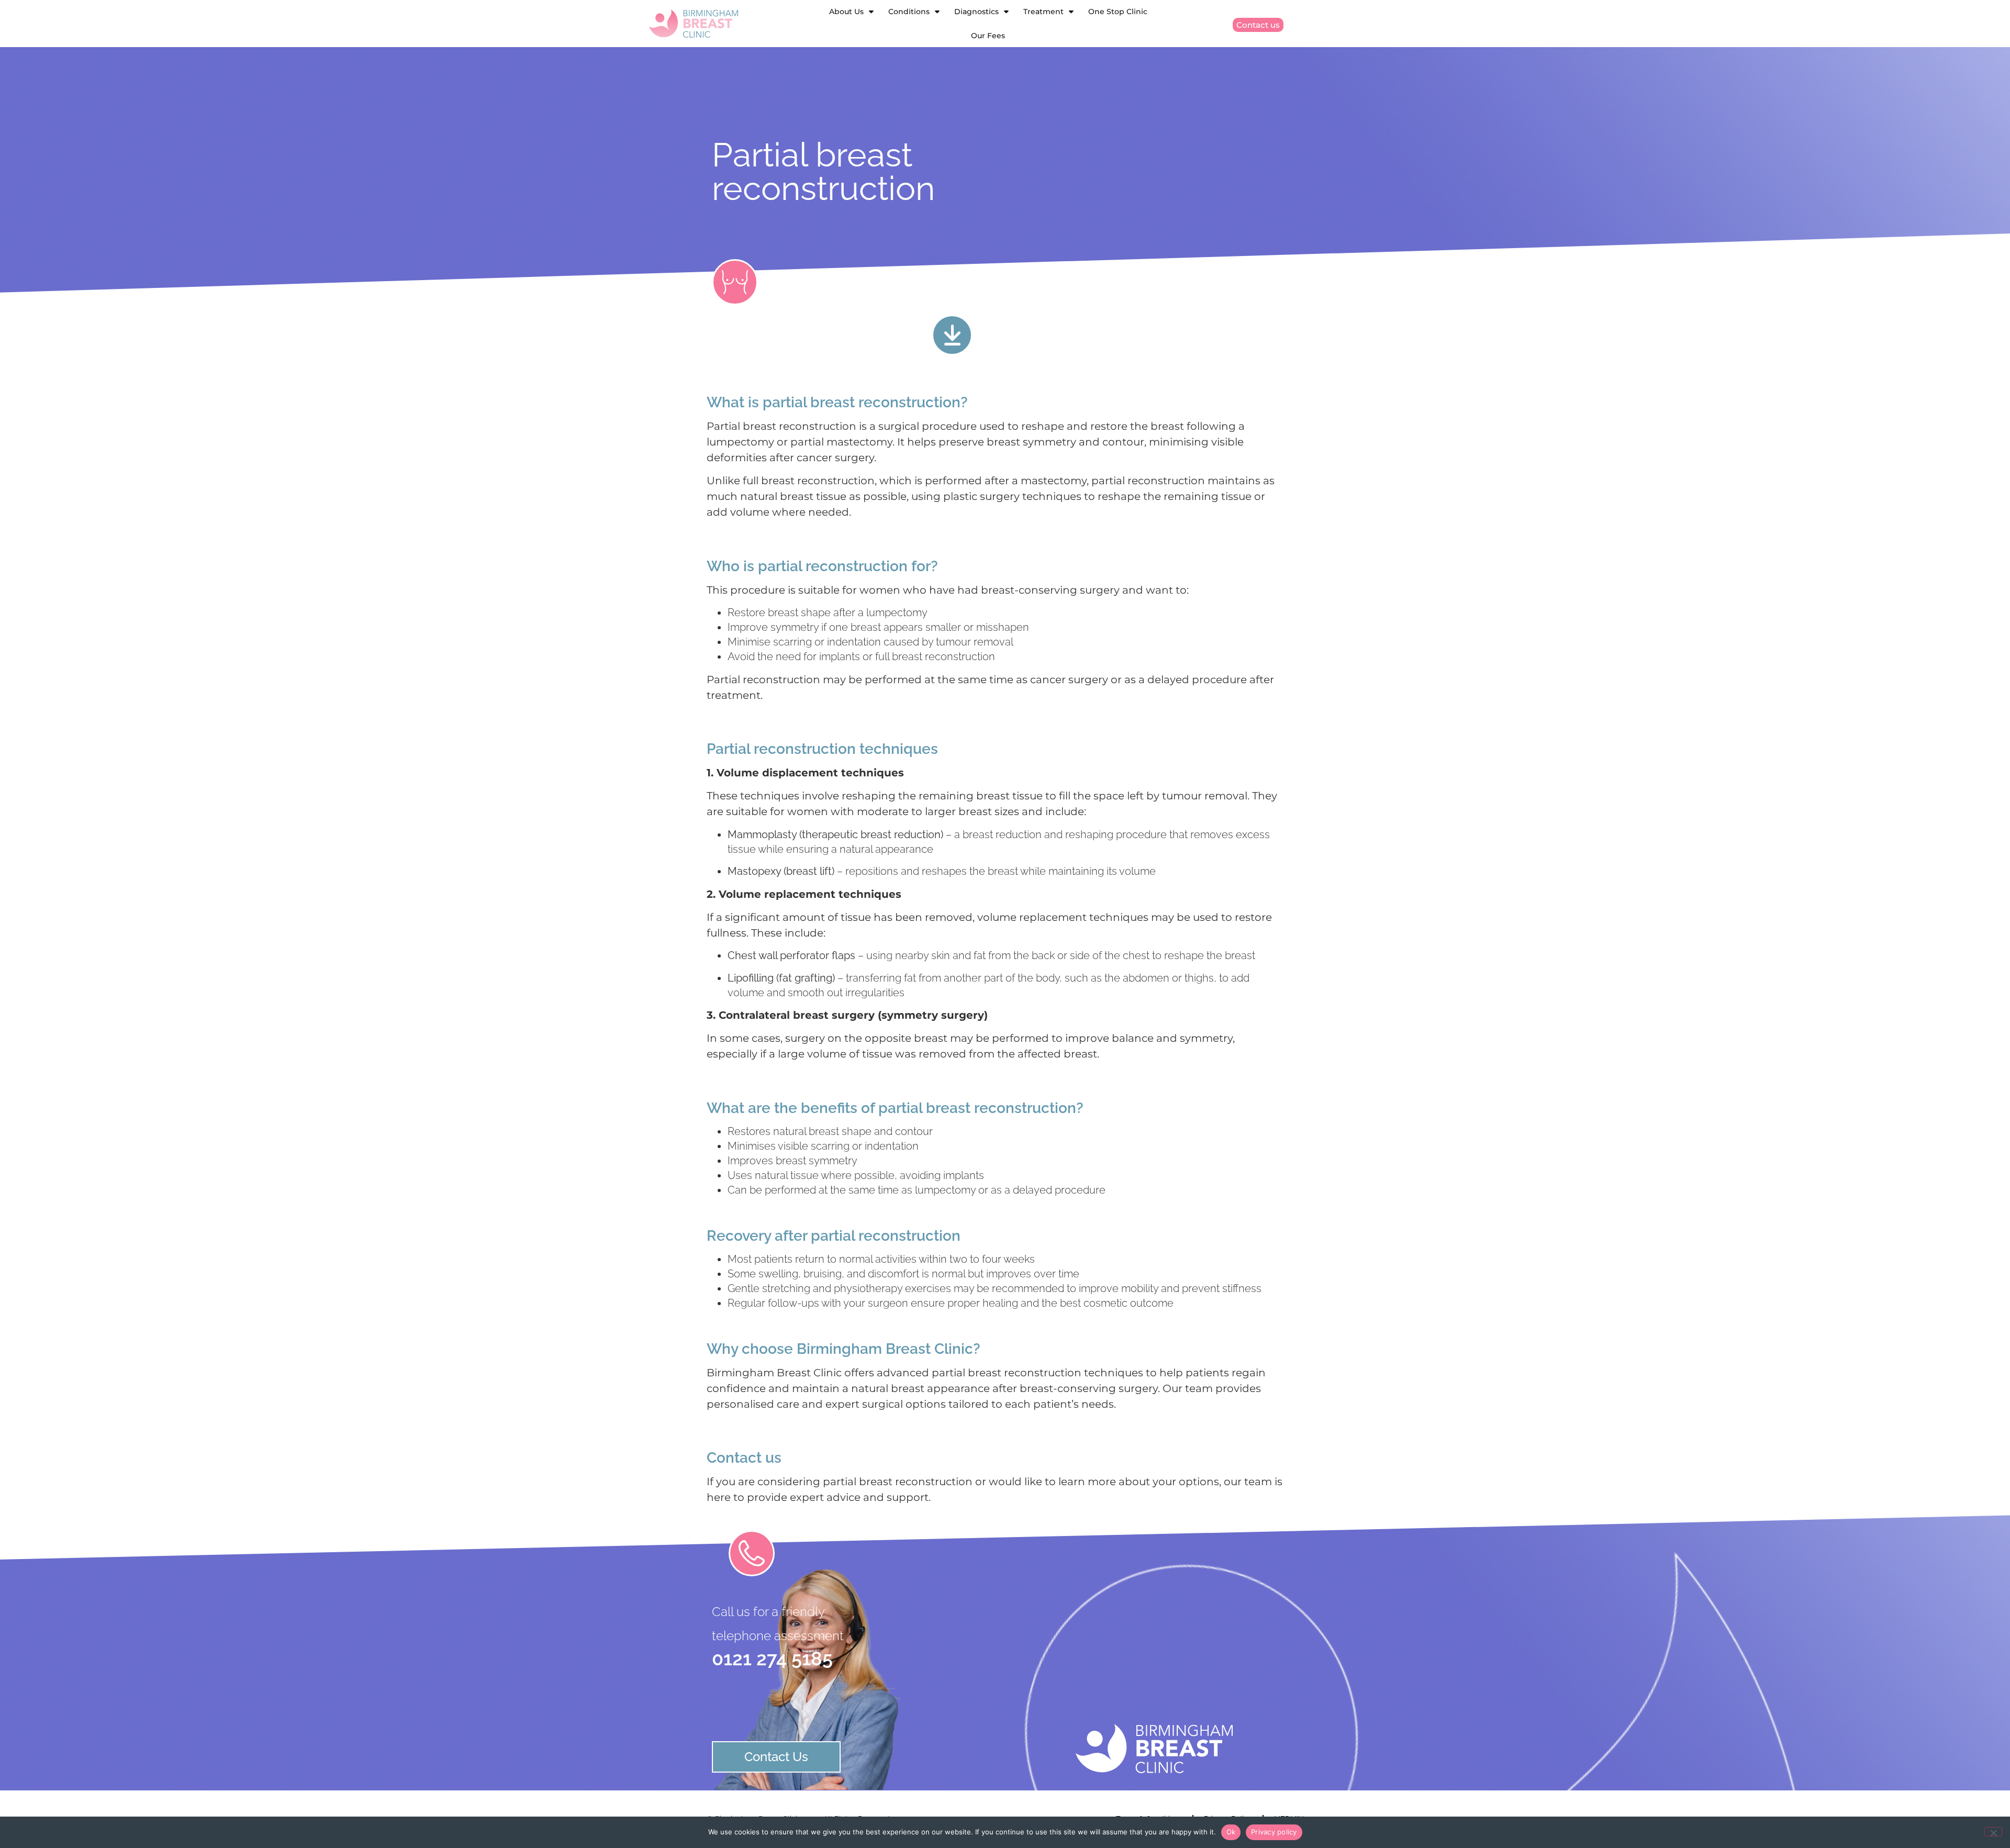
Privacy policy (1274, 1832)
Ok (1231, 1832)
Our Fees (988, 36)
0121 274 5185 (772, 1658)
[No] (1993, 1832)
